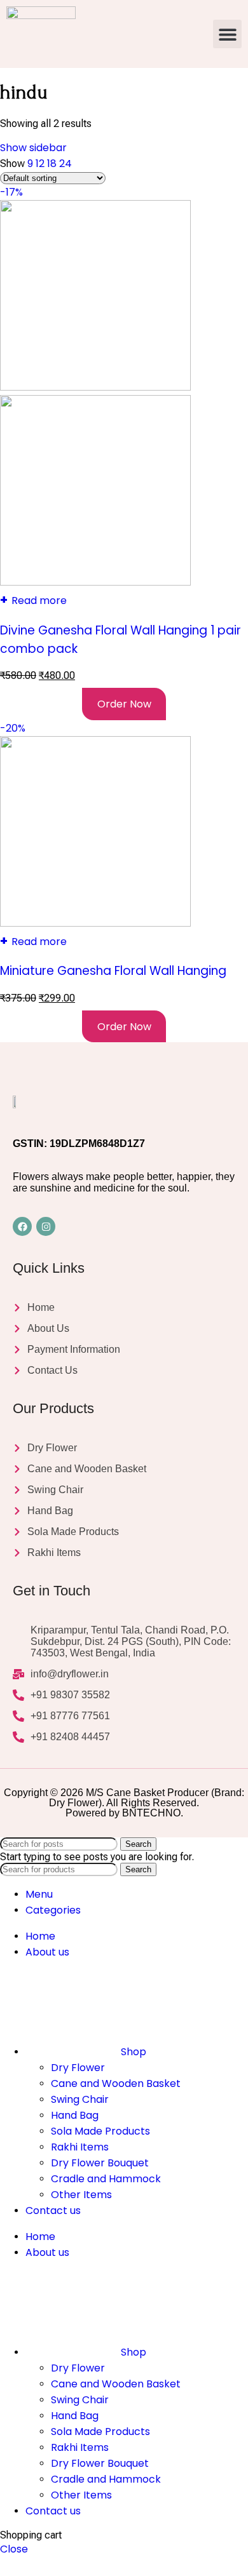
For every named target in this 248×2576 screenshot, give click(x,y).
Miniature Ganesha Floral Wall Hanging (113, 971)
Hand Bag (75, 2115)
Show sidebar (33, 148)
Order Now (124, 704)
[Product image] (95, 582)
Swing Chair (80, 2099)
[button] (227, 34)
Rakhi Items (80, 2147)
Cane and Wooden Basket (116, 2083)
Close (14, 2549)
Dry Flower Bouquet (100, 2163)
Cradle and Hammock (106, 2179)
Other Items (81, 2195)
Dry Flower (78, 2068)
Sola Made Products (100, 2131)
